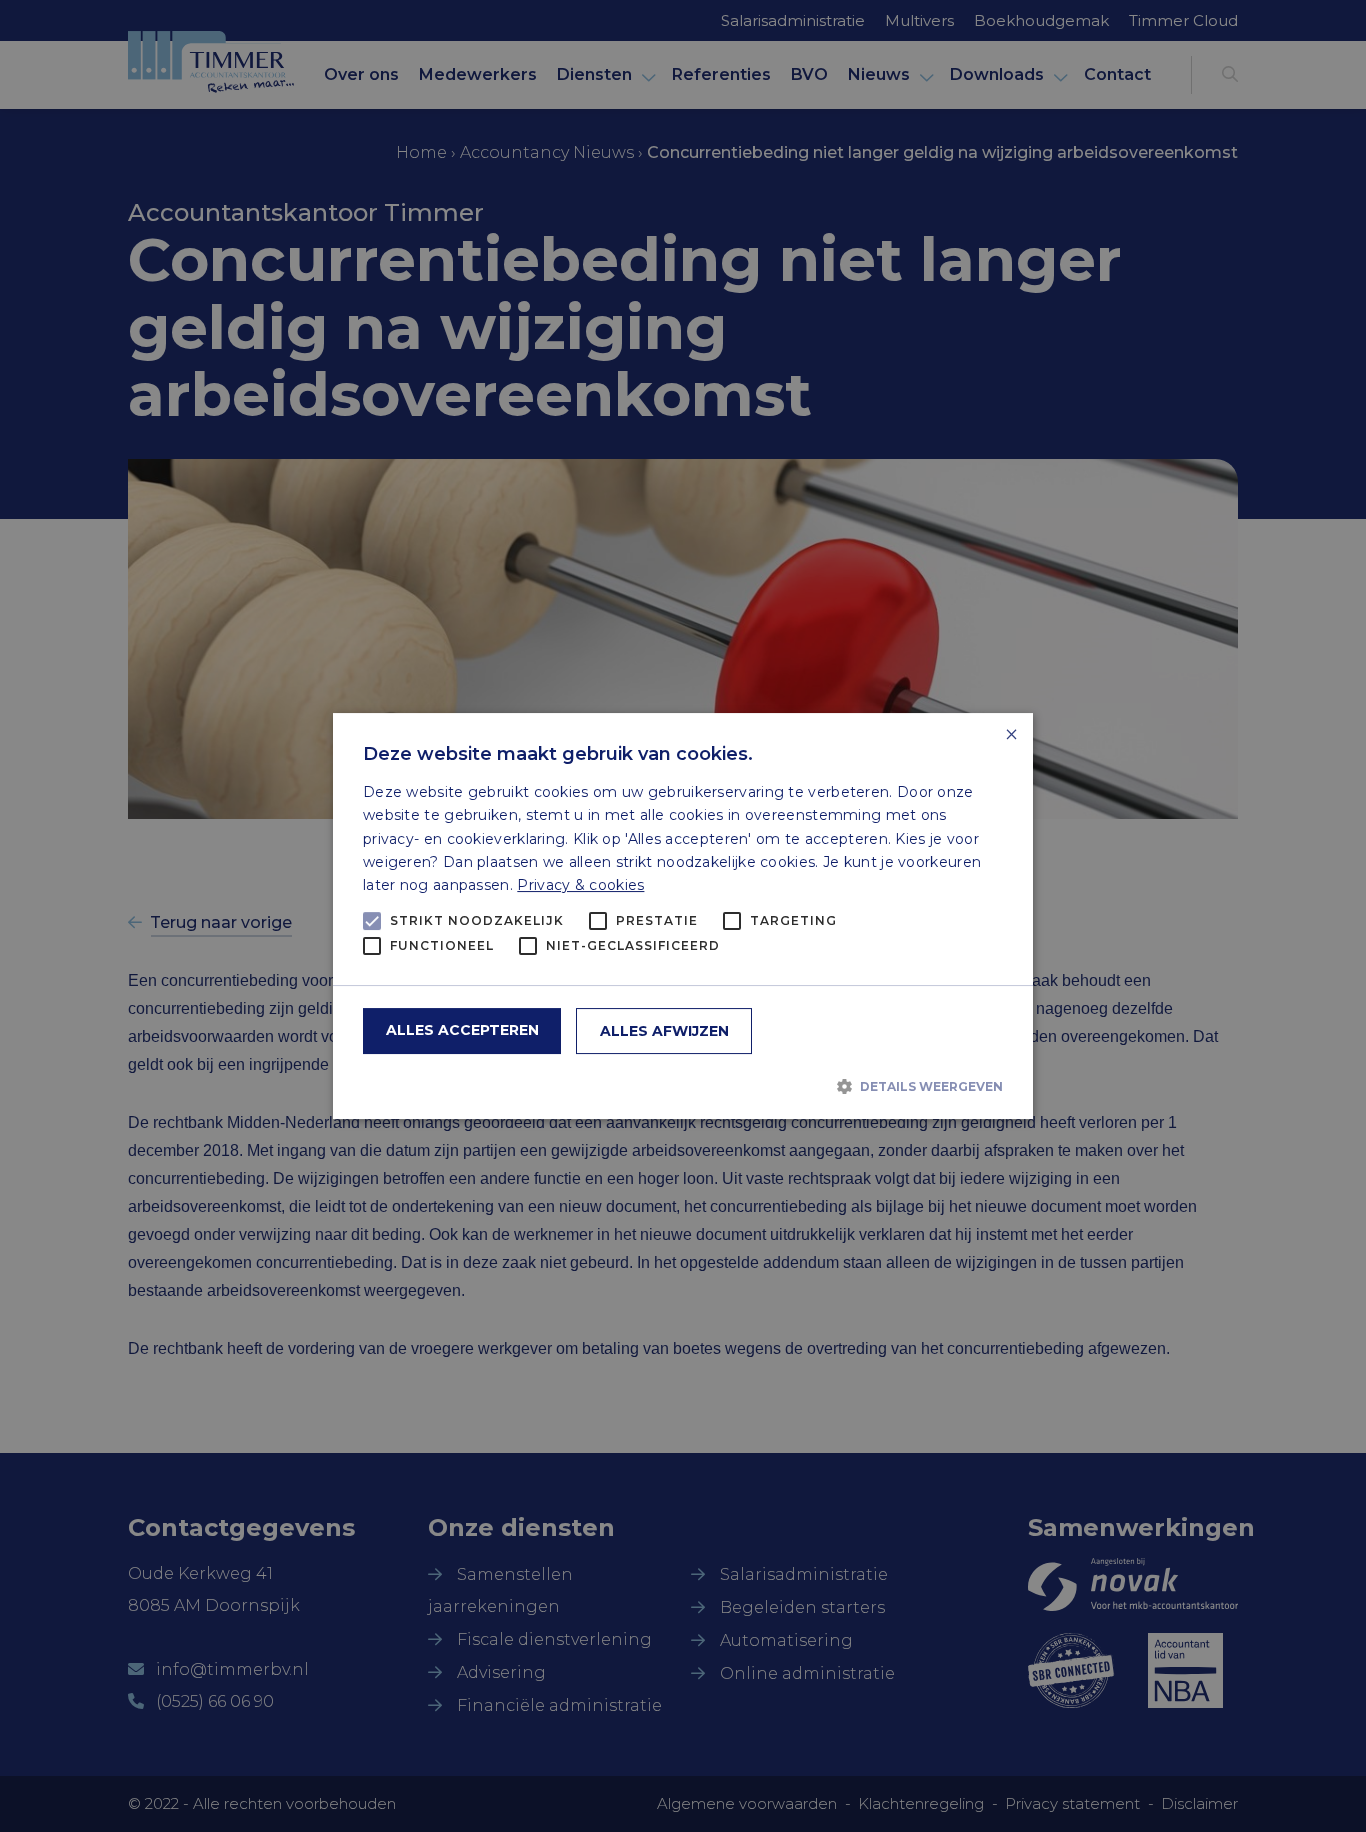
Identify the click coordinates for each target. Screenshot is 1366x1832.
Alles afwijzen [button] (664, 1031)
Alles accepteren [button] (462, 1030)
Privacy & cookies (580, 885)
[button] (683, 1086)
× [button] (1010, 735)
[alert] (683, 916)
